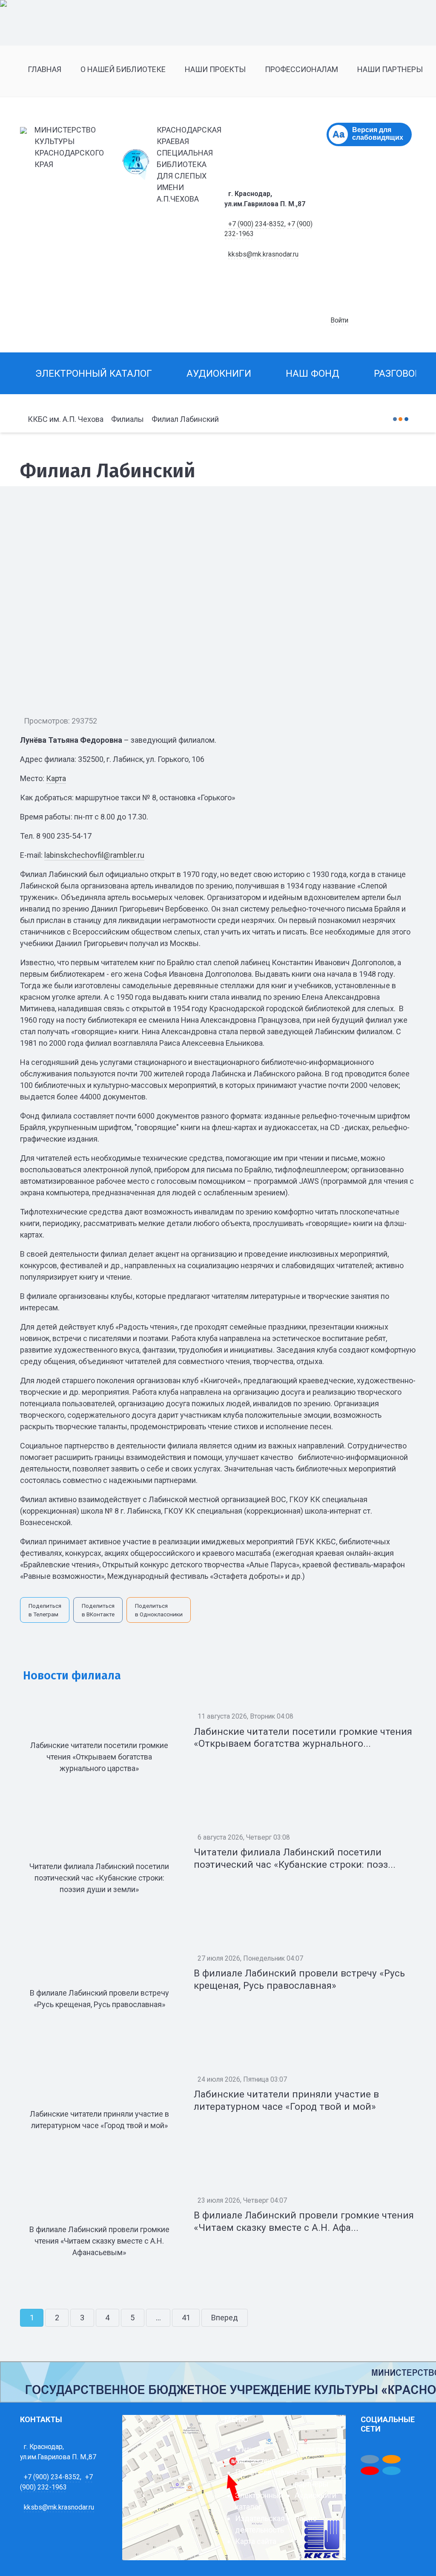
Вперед (225, 2318)
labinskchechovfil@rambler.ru (94, 855)
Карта (56, 778)
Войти (339, 320)
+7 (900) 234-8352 (256, 224)
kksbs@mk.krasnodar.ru (263, 254)
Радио (306, 2518)
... (158, 2318)
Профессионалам (266, 2472)
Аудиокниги (316, 2495)
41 (186, 2318)
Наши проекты (320, 2449)
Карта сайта (256, 2541)
